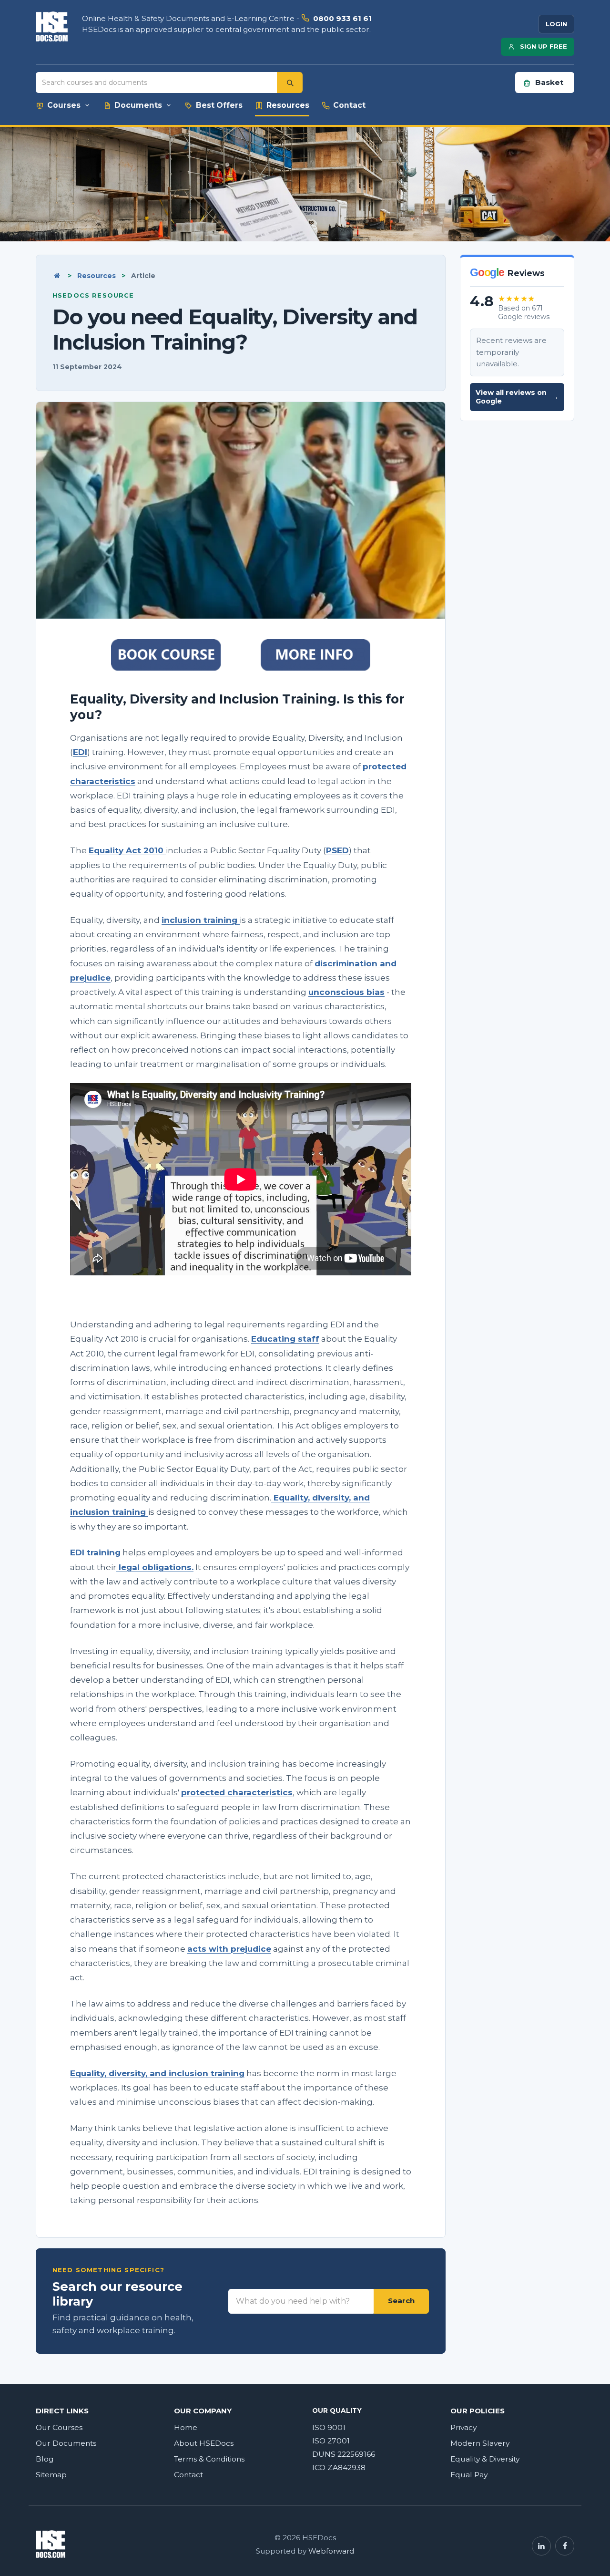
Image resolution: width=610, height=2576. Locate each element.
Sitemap (51, 2475)
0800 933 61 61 (342, 18)
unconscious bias (346, 992)
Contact (188, 2475)
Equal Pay (469, 2475)
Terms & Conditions (209, 2459)
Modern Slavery (480, 2443)
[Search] (290, 83)
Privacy (463, 2427)
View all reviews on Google (517, 397)
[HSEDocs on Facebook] (565, 2546)
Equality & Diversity (485, 2459)
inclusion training (201, 920)
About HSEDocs (204, 2443)
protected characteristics (237, 1792)
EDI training (95, 1552)
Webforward (331, 2551)
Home (186, 2427)
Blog (45, 2459)
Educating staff (285, 1339)
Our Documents (66, 2443)
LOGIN (556, 24)
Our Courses (59, 2427)
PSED (337, 850)
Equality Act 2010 (127, 850)
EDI (80, 752)
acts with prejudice (229, 1949)
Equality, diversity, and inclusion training (157, 2073)
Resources (97, 276)
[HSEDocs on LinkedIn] (541, 2546)
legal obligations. (155, 1567)
